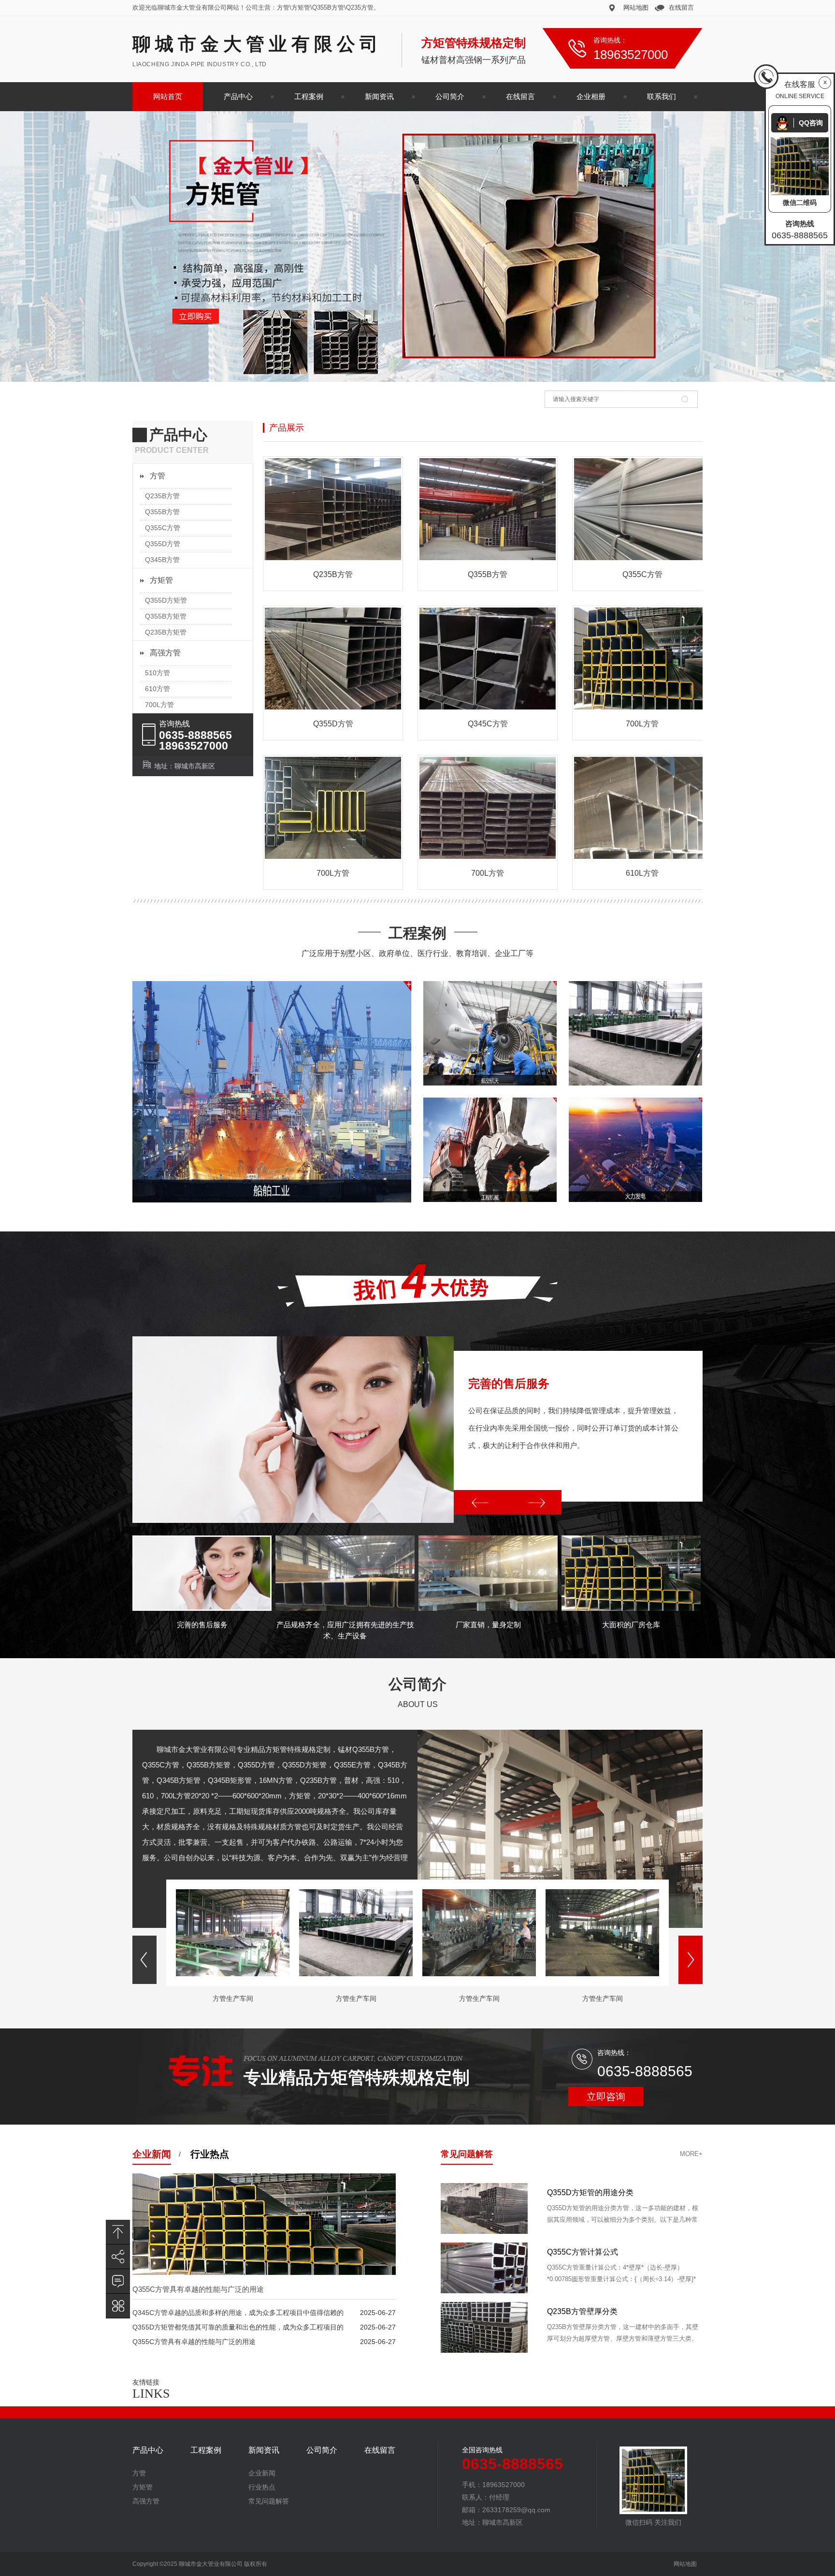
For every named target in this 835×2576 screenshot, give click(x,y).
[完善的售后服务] (293, 1430)
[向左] (481, 1502)
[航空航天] (490, 1033)
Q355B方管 (162, 512)
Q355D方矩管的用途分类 (590, 2252)
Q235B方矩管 (166, 632)
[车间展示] (635, 1033)
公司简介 (450, 96)
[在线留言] (118, 2281)
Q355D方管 (163, 544)
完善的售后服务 (509, 1383)
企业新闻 (152, 2154)
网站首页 (168, 96)
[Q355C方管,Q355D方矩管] (417, 246)
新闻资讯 (379, 96)
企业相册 (591, 96)
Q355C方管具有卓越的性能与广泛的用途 (198, 2289)
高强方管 (165, 653)
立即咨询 (606, 2097)
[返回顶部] (118, 2232)
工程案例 (309, 96)
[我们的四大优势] (417, 1305)
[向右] (534, 1502)
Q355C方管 (163, 528)
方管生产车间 (233, 1998)
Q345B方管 (162, 560)
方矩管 (161, 580)
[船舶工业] (272, 1092)
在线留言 (681, 7)
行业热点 (210, 2154)
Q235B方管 (162, 496)
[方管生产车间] (233, 1974)
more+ (691, 2154)
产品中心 (238, 96)
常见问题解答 (467, 2154)
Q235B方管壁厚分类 (582, 2192)
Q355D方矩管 (166, 600)
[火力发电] (635, 1150)
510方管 (158, 673)
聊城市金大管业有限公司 (257, 44)
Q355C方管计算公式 (583, 2311)
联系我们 (662, 96)
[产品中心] (118, 2306)
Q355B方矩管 (166, 616)
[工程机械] (490, 1150)
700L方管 (159, 705)
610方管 (158, 689)
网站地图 (636, 7)
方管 (158, 476)
